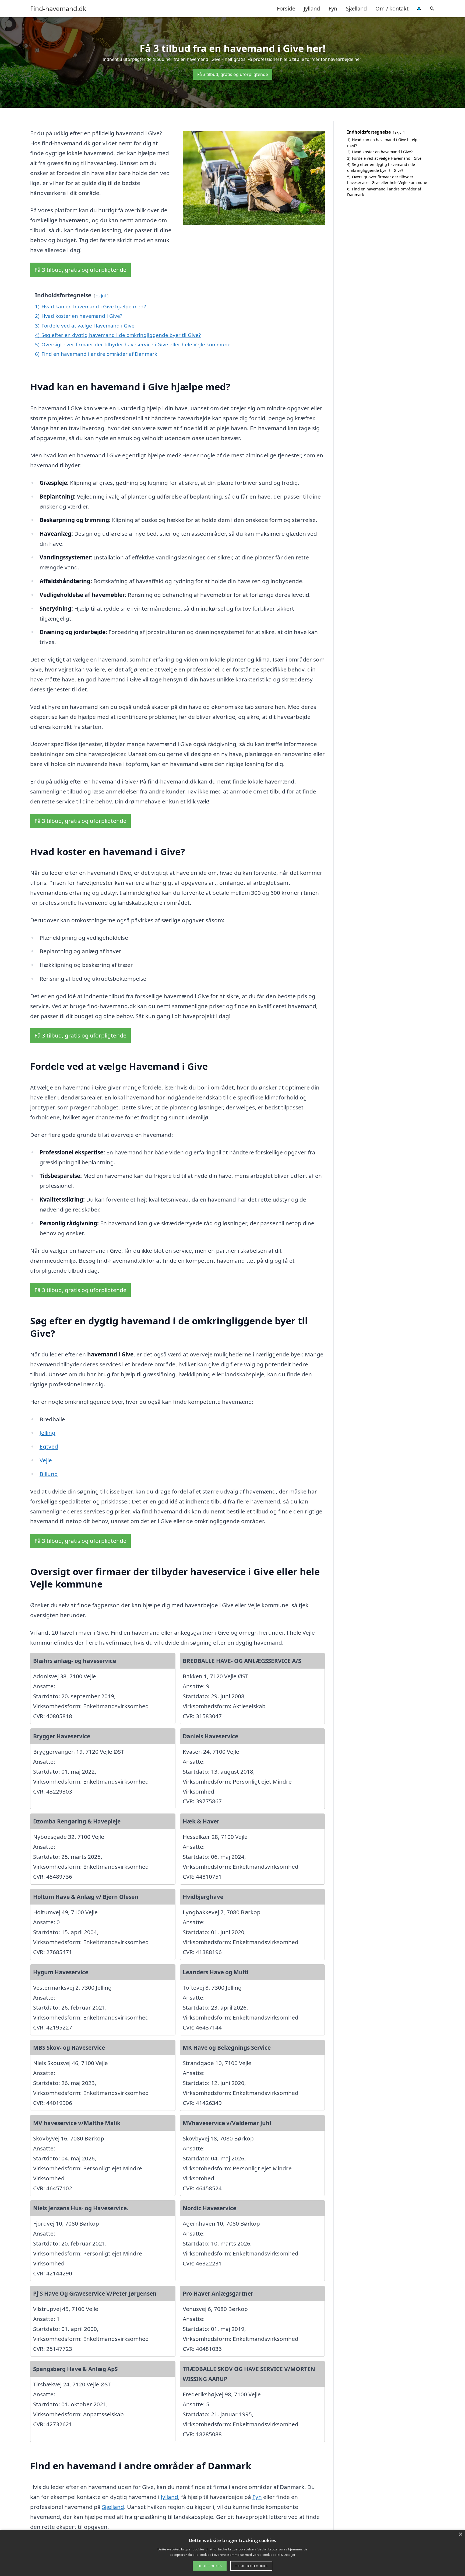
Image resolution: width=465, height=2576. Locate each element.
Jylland (312, 8)
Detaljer (289, 2555)
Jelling (47, 1433)
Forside (286, 8)
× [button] (460, 2534)
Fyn (333, 8)
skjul (101, 296)
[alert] (232, 2553)
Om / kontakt (392, 8)
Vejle (46, 1460)
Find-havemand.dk (58, 9)
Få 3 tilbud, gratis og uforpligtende (233, 74)
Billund (49, 1474)
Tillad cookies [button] (210, 2566)
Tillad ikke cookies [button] (251, 2566)
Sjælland (356, 8)
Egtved (49, 1446)
